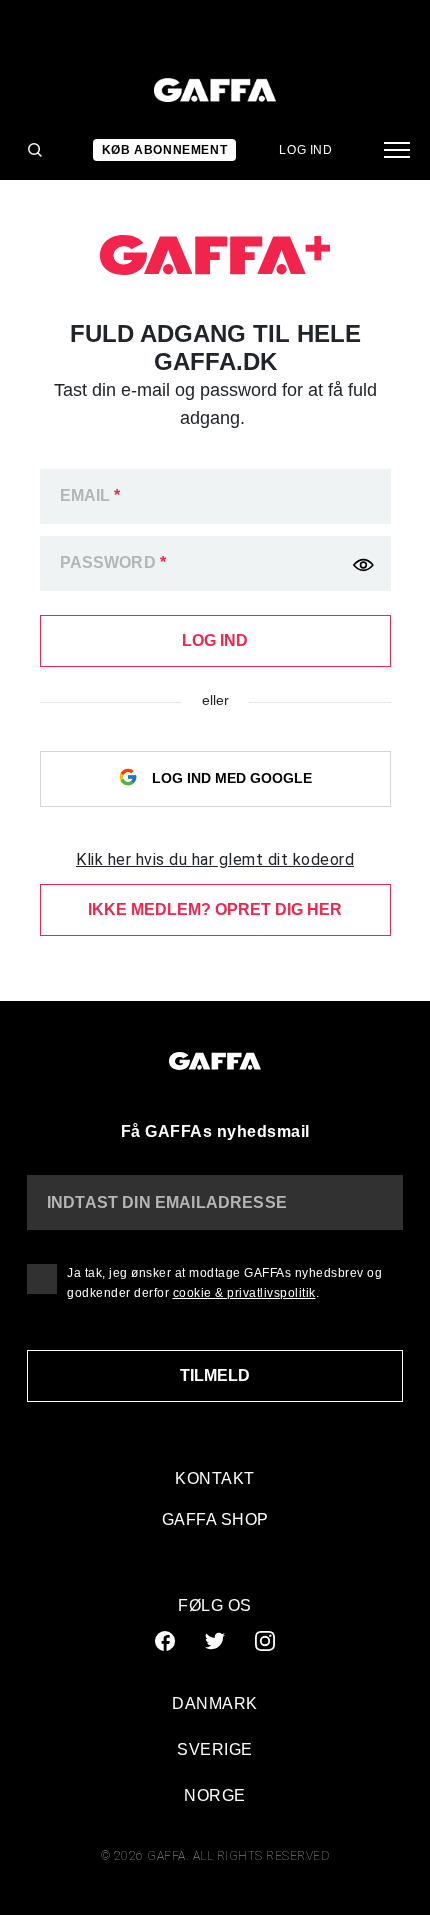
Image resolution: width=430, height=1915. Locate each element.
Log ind (305, 150)
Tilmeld (215, 1375)
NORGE (215, 1795)
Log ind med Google (230, 777)
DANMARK (215, 1703)
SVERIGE (215, 1749)
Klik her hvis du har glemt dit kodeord (215, 859)
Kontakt (215, 1478)
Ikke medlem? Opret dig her (215, 909)
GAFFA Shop (215, 1519)
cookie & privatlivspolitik (244, 1293)
